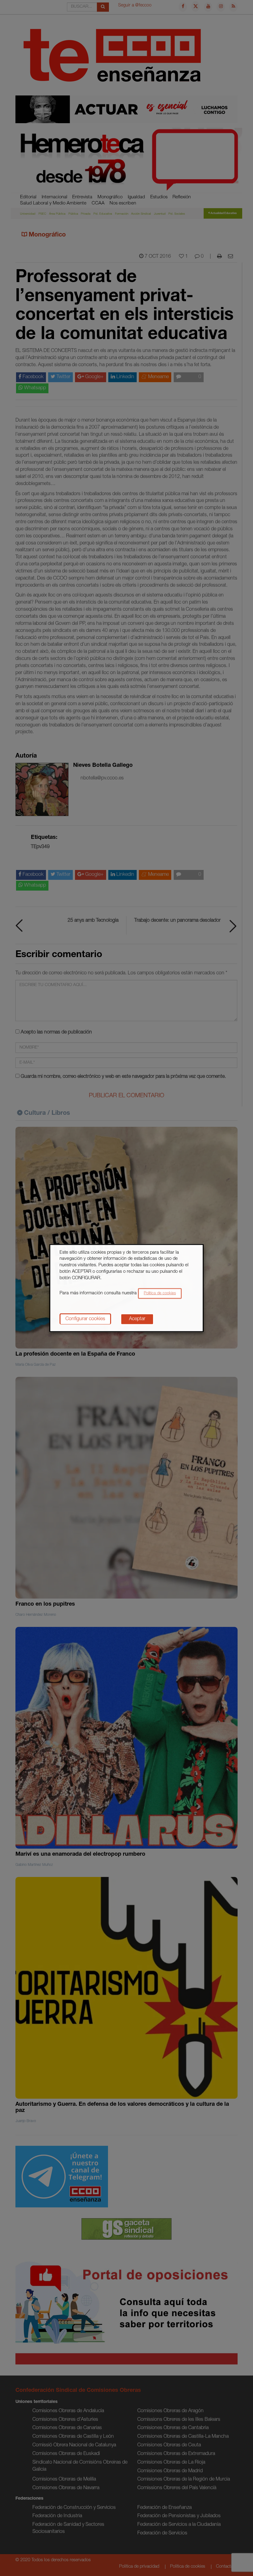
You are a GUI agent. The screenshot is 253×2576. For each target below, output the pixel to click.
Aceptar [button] (137, 1319)
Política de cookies (160, 1294)
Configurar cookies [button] (85, 1319)
